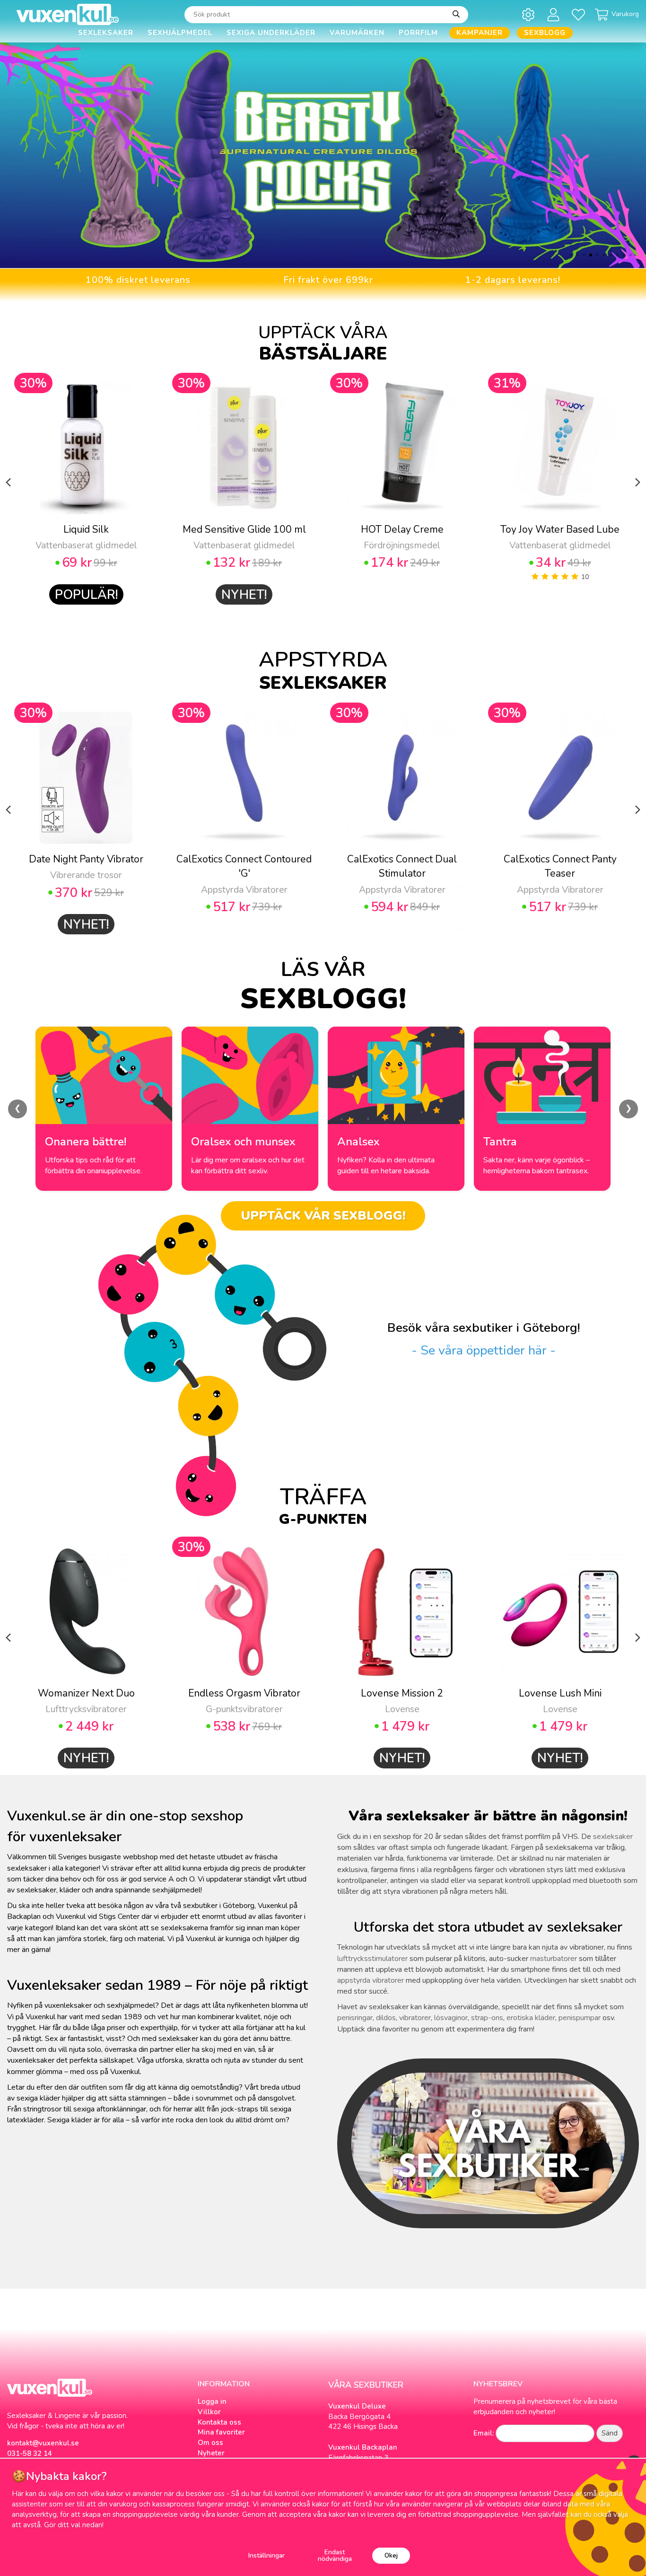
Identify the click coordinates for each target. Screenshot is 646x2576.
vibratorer (415, 2018)
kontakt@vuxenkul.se (43, 2443)
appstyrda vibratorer (371, 1980)
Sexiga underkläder (271, 33)
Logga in (212, 2401)
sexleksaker (613, 1837)
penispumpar (580, 2018)
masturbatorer (554, 1959)
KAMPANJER (480, 33)
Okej (391, 2555)
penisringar (355, 2018)
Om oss (210, 2443)
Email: (484, 2433)
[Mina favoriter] (580, 14)
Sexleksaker (106, 33)
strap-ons (487, 2018)
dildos (386, 2018)
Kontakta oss (219, 2422)
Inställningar (266, 2555)
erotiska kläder (531, 2018)
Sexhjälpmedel (180, 33)
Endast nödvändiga (335, 2555)
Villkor (209, 2412)
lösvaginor (451, 2018)
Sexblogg (545, 33)
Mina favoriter (221, 2432)
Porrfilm (418, 33)
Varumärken (357, 33)
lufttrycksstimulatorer (372, 1959)
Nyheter (211, 2453)
